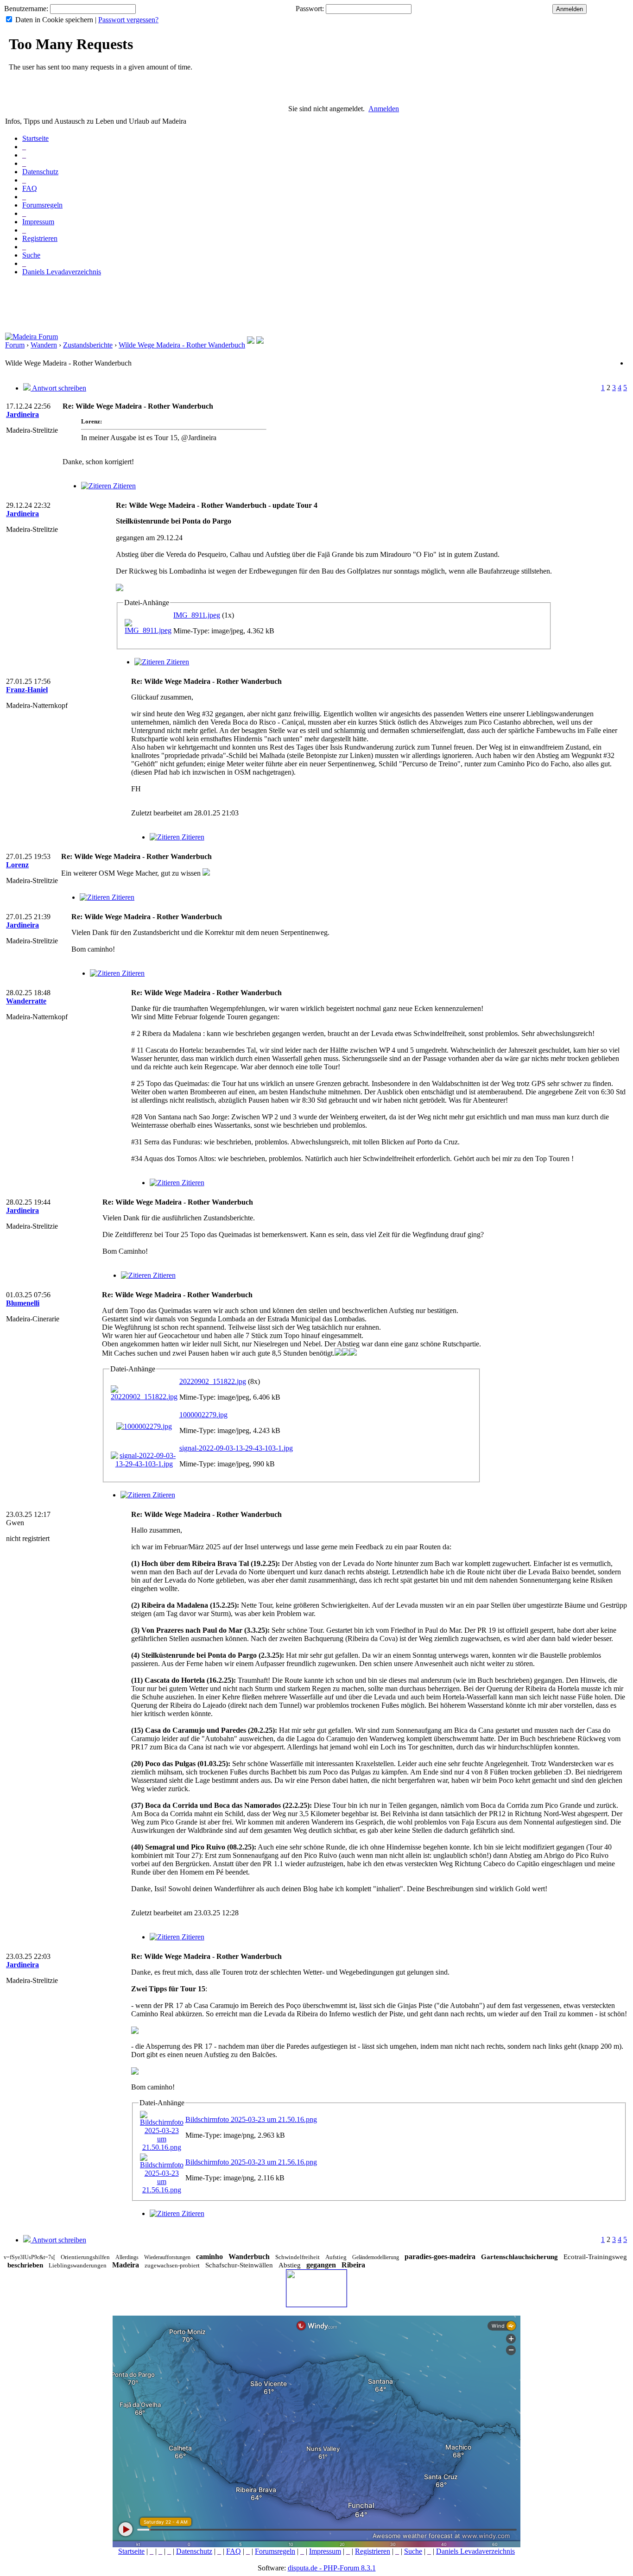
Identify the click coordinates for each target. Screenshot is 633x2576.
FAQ (30, 188)
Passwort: (310, 9)
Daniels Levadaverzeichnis (62, 272)
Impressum (38, 222)
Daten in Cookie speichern (54, 20)
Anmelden (384, 109)
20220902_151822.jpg (213, 1381)
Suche (31, 255)
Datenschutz (40, 172)
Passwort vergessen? (128, 20)
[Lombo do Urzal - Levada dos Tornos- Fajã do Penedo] (251, 341)
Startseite (35, 138)
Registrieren (40, 238)
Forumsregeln (42, 205)
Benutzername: (26, 9)
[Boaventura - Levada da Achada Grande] (260, 341)
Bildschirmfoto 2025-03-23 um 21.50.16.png (251, 2119)
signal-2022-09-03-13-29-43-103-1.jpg (236, 1448)
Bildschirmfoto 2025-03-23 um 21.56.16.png (251, 2162)
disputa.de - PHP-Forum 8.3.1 (332, 2568)
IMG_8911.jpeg (197, 615)
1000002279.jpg (203, 1415)
